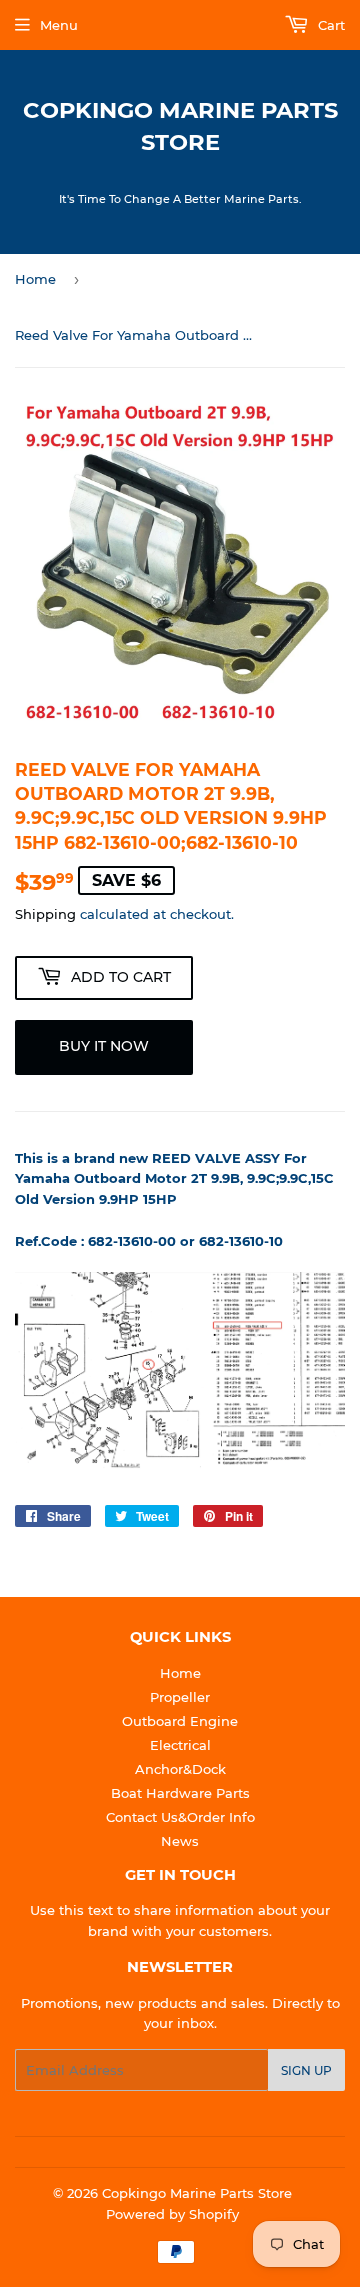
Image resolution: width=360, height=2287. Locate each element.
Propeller (180, 1697)
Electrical (180, 1745)
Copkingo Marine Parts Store (180, 126)
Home (35, 279)
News (180, 1841)
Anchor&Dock (180, 1769)
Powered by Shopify (172, 2214)
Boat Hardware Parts (180, 1793)
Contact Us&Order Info (180, 1817)
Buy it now (104, 1046)
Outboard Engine (180, 1721)
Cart (329, 25)
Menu (59, 25)
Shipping (45, 914)
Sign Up (306, 2070)
